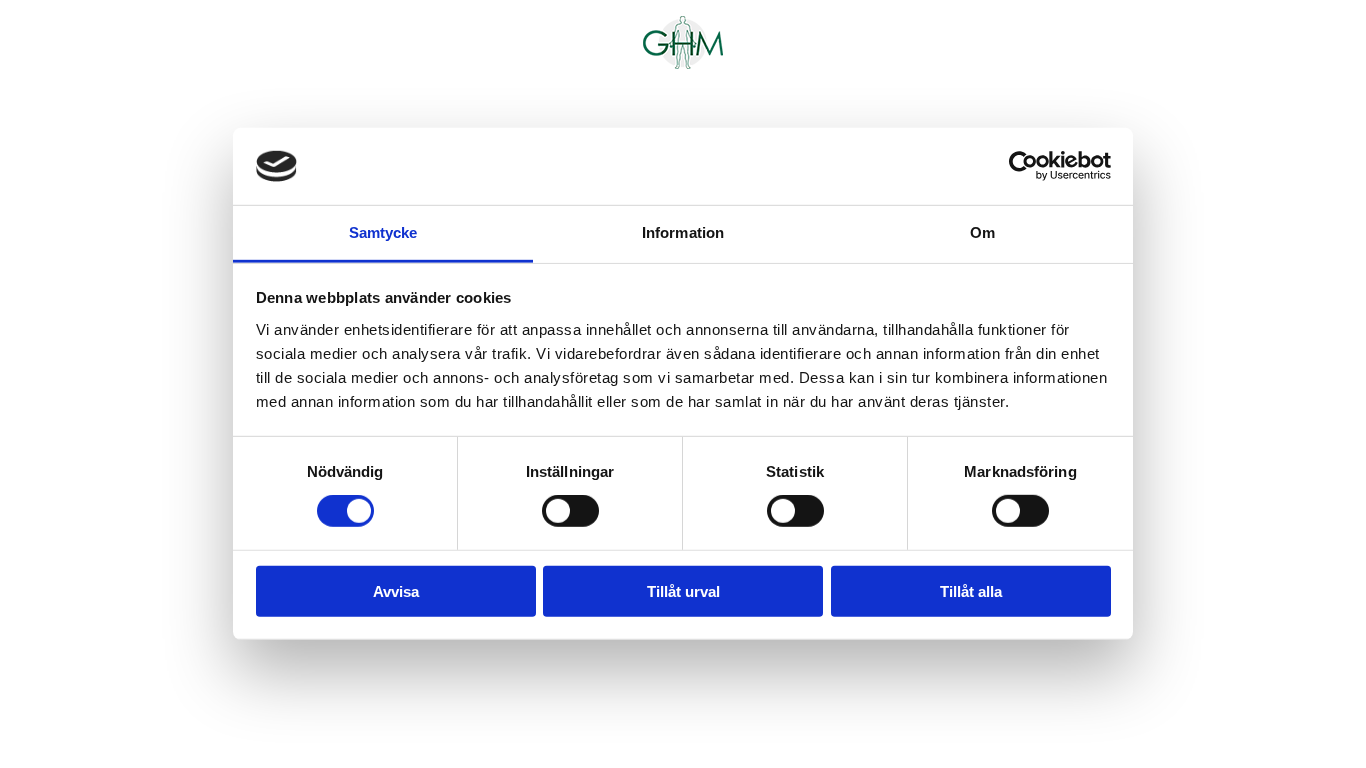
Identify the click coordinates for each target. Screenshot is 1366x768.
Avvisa (396, 590)
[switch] (570, 511)
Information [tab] (683, 232)
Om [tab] (982, 232)
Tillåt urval (683, 590)
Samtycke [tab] (383, 232)
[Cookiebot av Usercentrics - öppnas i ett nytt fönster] (1023, 166)
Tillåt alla (971, 590)
